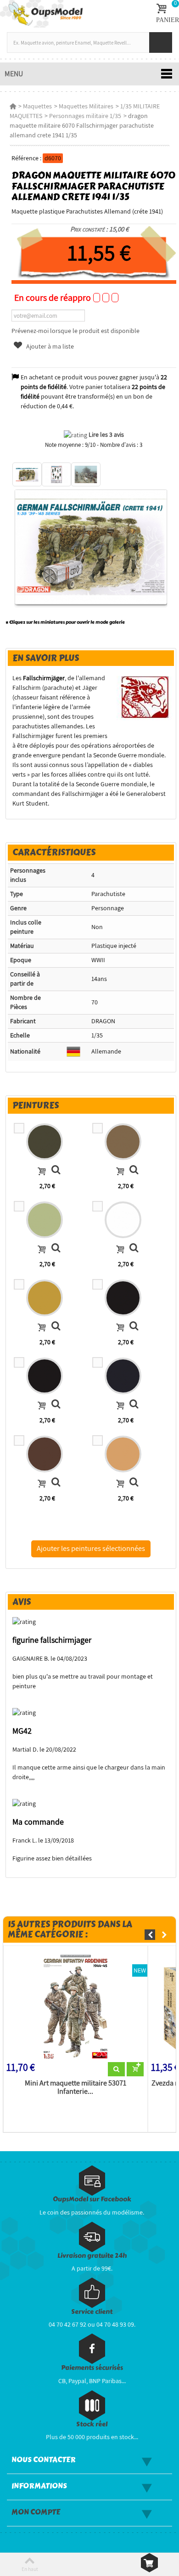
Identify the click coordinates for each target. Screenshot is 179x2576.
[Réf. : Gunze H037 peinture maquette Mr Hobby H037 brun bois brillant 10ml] (56, 1483)
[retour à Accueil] (13, 106)
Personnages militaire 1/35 (85, 116)
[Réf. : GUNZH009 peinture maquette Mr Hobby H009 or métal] (56, 1327)
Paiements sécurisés (92, 2368)
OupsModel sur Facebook (92, 2199)
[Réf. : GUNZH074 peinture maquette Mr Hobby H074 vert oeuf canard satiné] (56, 1249)
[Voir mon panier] (149, 2563)
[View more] (116, 2069)
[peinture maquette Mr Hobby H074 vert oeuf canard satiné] (45, 1220)
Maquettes (37, 106)
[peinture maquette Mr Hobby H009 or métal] (45, 1298)
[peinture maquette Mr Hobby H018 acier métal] (45, 1376)
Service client (92, 2312)
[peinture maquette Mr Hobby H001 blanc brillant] (123, 1220)
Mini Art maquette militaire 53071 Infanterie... (76, 2087)
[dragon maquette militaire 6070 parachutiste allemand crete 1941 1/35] (27, 474)
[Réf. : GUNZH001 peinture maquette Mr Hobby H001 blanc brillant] (134, 1249)
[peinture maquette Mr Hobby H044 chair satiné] (123, 1454)
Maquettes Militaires (86, 106)
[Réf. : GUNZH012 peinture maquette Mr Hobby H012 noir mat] (134, 1327)
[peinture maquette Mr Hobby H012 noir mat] (123, 1298)
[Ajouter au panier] (135, 2069)
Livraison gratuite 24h (92, 2256)
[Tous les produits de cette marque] (145, 697)
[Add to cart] (42, 1172)
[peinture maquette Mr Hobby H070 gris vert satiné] (45, 1142)
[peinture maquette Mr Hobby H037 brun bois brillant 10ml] (45, 1454)
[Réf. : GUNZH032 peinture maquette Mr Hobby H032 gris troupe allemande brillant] (134, 1405)
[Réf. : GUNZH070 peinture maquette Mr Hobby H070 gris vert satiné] (56, 1171)
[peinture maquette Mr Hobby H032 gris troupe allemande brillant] (123, 1376)
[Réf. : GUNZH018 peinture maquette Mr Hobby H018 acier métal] (56, 1405)
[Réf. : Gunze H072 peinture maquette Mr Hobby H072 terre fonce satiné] (134, 1171)
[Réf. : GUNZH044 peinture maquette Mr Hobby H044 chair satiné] (134, 1483)
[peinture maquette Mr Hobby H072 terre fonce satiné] (123, 1142)
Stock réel (92, 2424)
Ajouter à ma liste (49, 346)
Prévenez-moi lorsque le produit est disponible (76, 331)
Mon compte (36, 2512)
